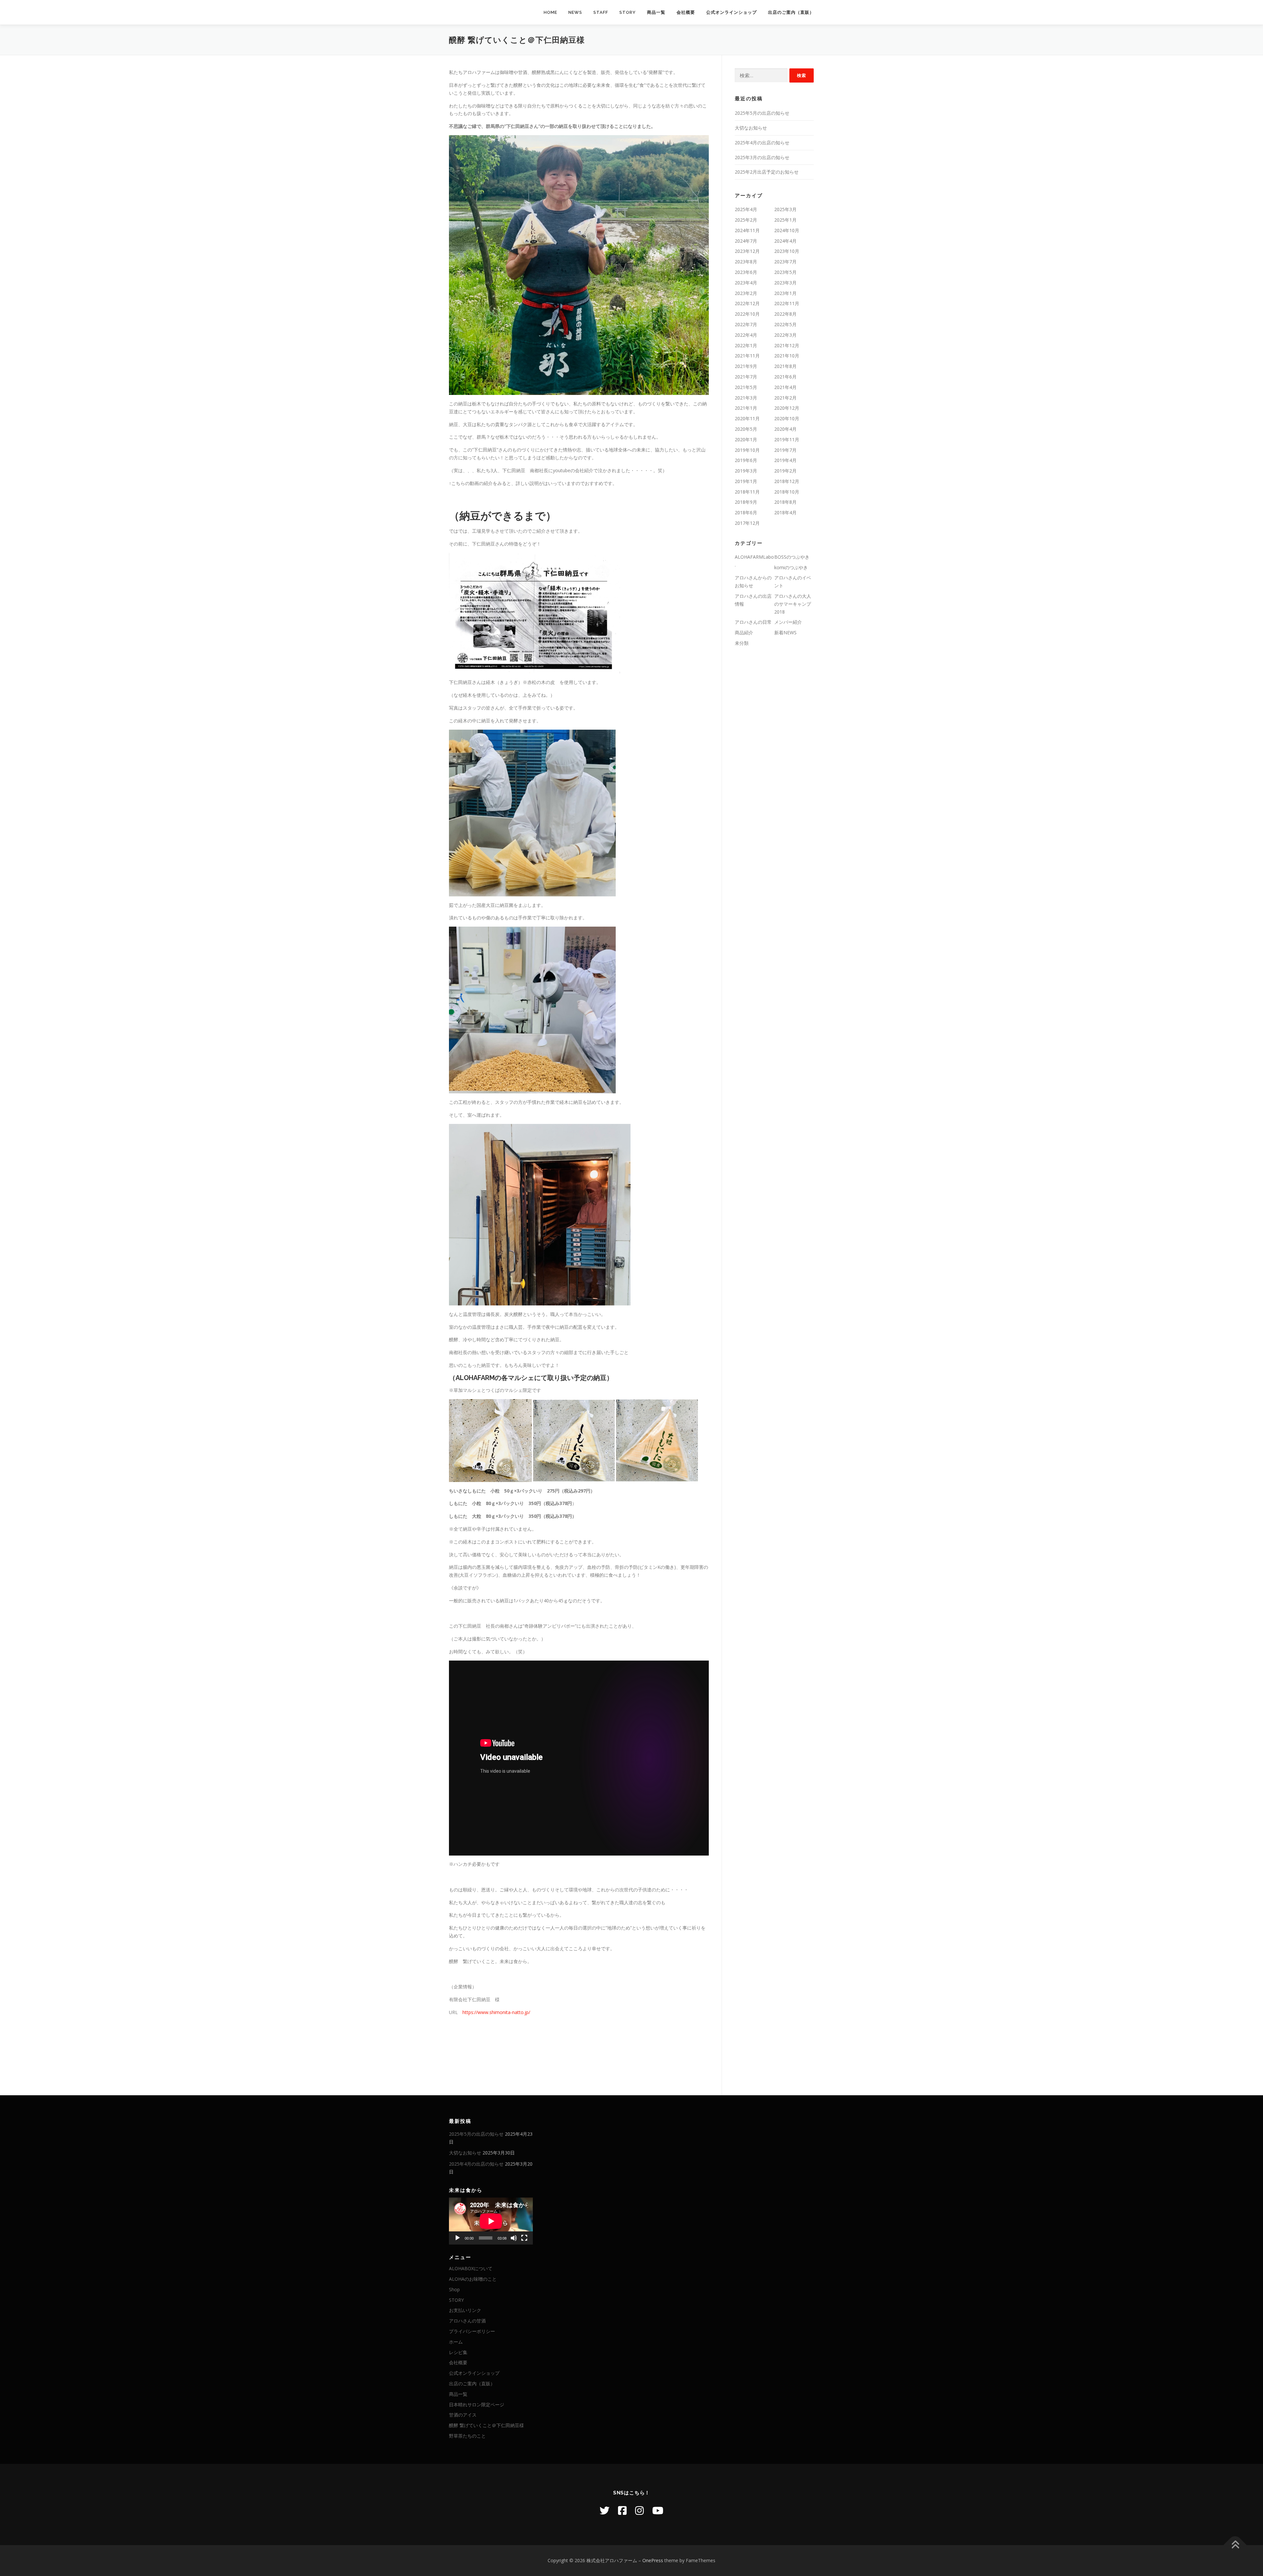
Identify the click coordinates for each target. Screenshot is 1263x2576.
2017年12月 (747, 523)
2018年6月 (746, 512)
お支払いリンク (465, 2310)
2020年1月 (746, 439)
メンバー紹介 (788, 622)
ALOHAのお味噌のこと (473, 2279)
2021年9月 (746, 366)
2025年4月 (746, 209)
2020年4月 (785, 429)
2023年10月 (787, 251)
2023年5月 (785, 272)
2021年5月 (746, 387)
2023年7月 (785, 262)
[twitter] (605, 2510)
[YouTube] (658, 2510)
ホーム (456, 2342)
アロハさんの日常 (753, 622)
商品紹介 (744, 632)
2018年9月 (746, 502)
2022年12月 (747, 303)
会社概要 (686, 12)
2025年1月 (785, 220)
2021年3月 (746, 398)
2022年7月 (746, 324)
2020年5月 (746, 429)
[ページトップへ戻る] (1235, 2545)
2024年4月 (785, 241)
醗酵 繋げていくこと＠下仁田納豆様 (486, 2425)
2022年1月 (746, 345)
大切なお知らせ (751, 128)
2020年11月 (747, 418)
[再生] (458, 2238)
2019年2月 (785, 471)
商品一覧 (656, 12)
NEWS (575, 12)
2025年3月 (785, 209)
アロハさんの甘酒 (467, 2321)
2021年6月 (785, 377)
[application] (491, 2221)
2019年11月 (787, 439)
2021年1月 (746, 408)
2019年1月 (746, 481)
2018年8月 (785, 502)
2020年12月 (787, 408)
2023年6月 (746, 272)
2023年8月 (746, 262)
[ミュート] (514, 2238)
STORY (628, 12)
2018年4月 (785, 512)
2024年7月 (746, 241)
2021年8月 (785, 366)
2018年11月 (747, 492)
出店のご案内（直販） (791, 12)
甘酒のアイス (463, 2415)
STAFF (601, 12)
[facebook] (622, 2510)
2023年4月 (746, 283)
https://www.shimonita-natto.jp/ (496, 2012)
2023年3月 (785, 283)
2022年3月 (785, 335)
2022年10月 (747, 314)
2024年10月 (787, 230)
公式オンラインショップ (731, 12)
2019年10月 (747, 450)
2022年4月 (746, 335)
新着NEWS (785, 632)
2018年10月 (787, 492)
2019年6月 (746, 460)
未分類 (742, 643)
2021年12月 (787, 345)
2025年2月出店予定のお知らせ (767, 172)
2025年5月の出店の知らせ (762, 113)
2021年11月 (747, 356)
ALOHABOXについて (471, 2268)
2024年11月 (747, 230)
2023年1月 (785, 293)
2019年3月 (746, 471)
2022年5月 (785, 324)
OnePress (653, 2560)
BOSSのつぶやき (792, 557)
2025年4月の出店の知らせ (762, 143)
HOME (550, 12)
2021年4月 (785, 387)
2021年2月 (785, 398)
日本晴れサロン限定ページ (477, 2405)
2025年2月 (746, 220)
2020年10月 (787, 418)
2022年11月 (787, 303)
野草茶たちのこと (467, 2436)
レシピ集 (458, 2352)
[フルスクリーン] (524, 2238)
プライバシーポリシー (472, 2331)
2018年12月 (787, 481)
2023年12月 (747, 251)
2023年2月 (746, 293)
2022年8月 (785, 314)
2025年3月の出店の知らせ (762, 157)
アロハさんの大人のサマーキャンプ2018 (793, 604)
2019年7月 (785, 450)
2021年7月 (746, 377)
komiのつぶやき (791, 567)
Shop (454, 2289)
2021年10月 (787, 356)
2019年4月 (785, 460)
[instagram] (639, 2510)
